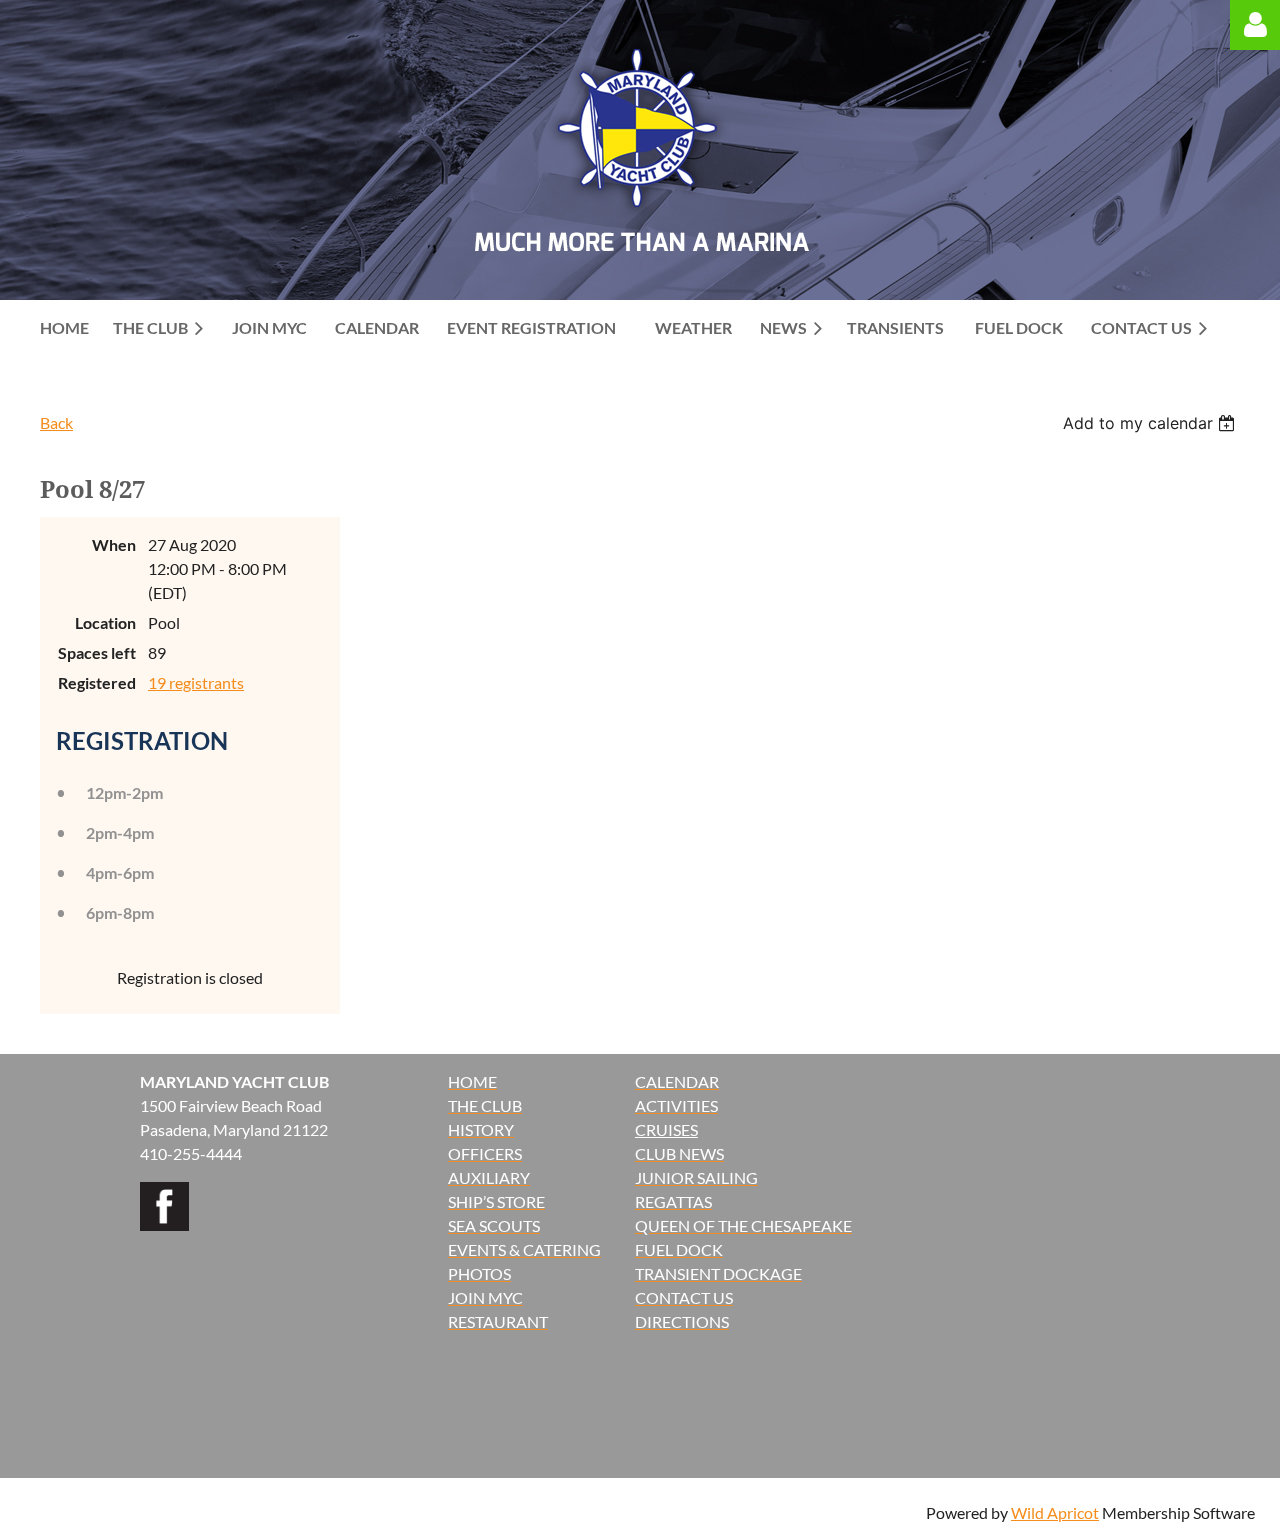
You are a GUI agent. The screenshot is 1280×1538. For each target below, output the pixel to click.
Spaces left (97, 652)
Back (56, 422)
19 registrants (196, 682)
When (114, 544)
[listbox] (1151, 423)
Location (105, 622)
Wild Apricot (1055, 1512)
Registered (97, 682)
